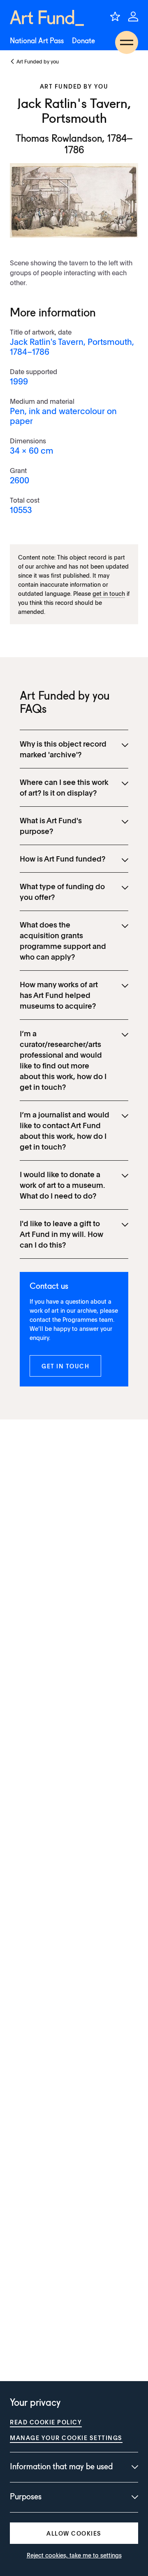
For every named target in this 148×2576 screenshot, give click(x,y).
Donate (83, 41)
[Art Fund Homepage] (47, 18)
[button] (65, 1366)
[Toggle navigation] (127, 42)
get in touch (109, 593)
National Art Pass (37, 41)
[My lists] (115, 16)
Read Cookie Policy (46, 2422)
